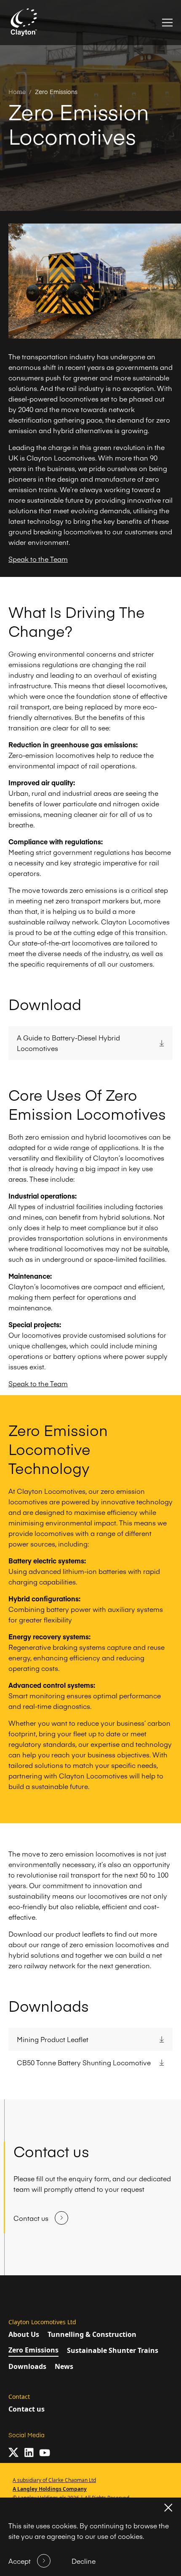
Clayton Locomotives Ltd (42, 2322)
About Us (24, 2334)
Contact (19, 2397)
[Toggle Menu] (167, 23)
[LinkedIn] (29, 2453)
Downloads (27, 2366)
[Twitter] (13, 2452)
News (64, 2366)
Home (17, 92)
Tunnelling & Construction (92, 2334)
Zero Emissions (56, 92)
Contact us (27, 2409)
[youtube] (45, 2453)
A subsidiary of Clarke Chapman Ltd (54, 2480)
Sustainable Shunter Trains (113, 2350)
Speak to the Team (38, 559)
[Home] (24, 23)
